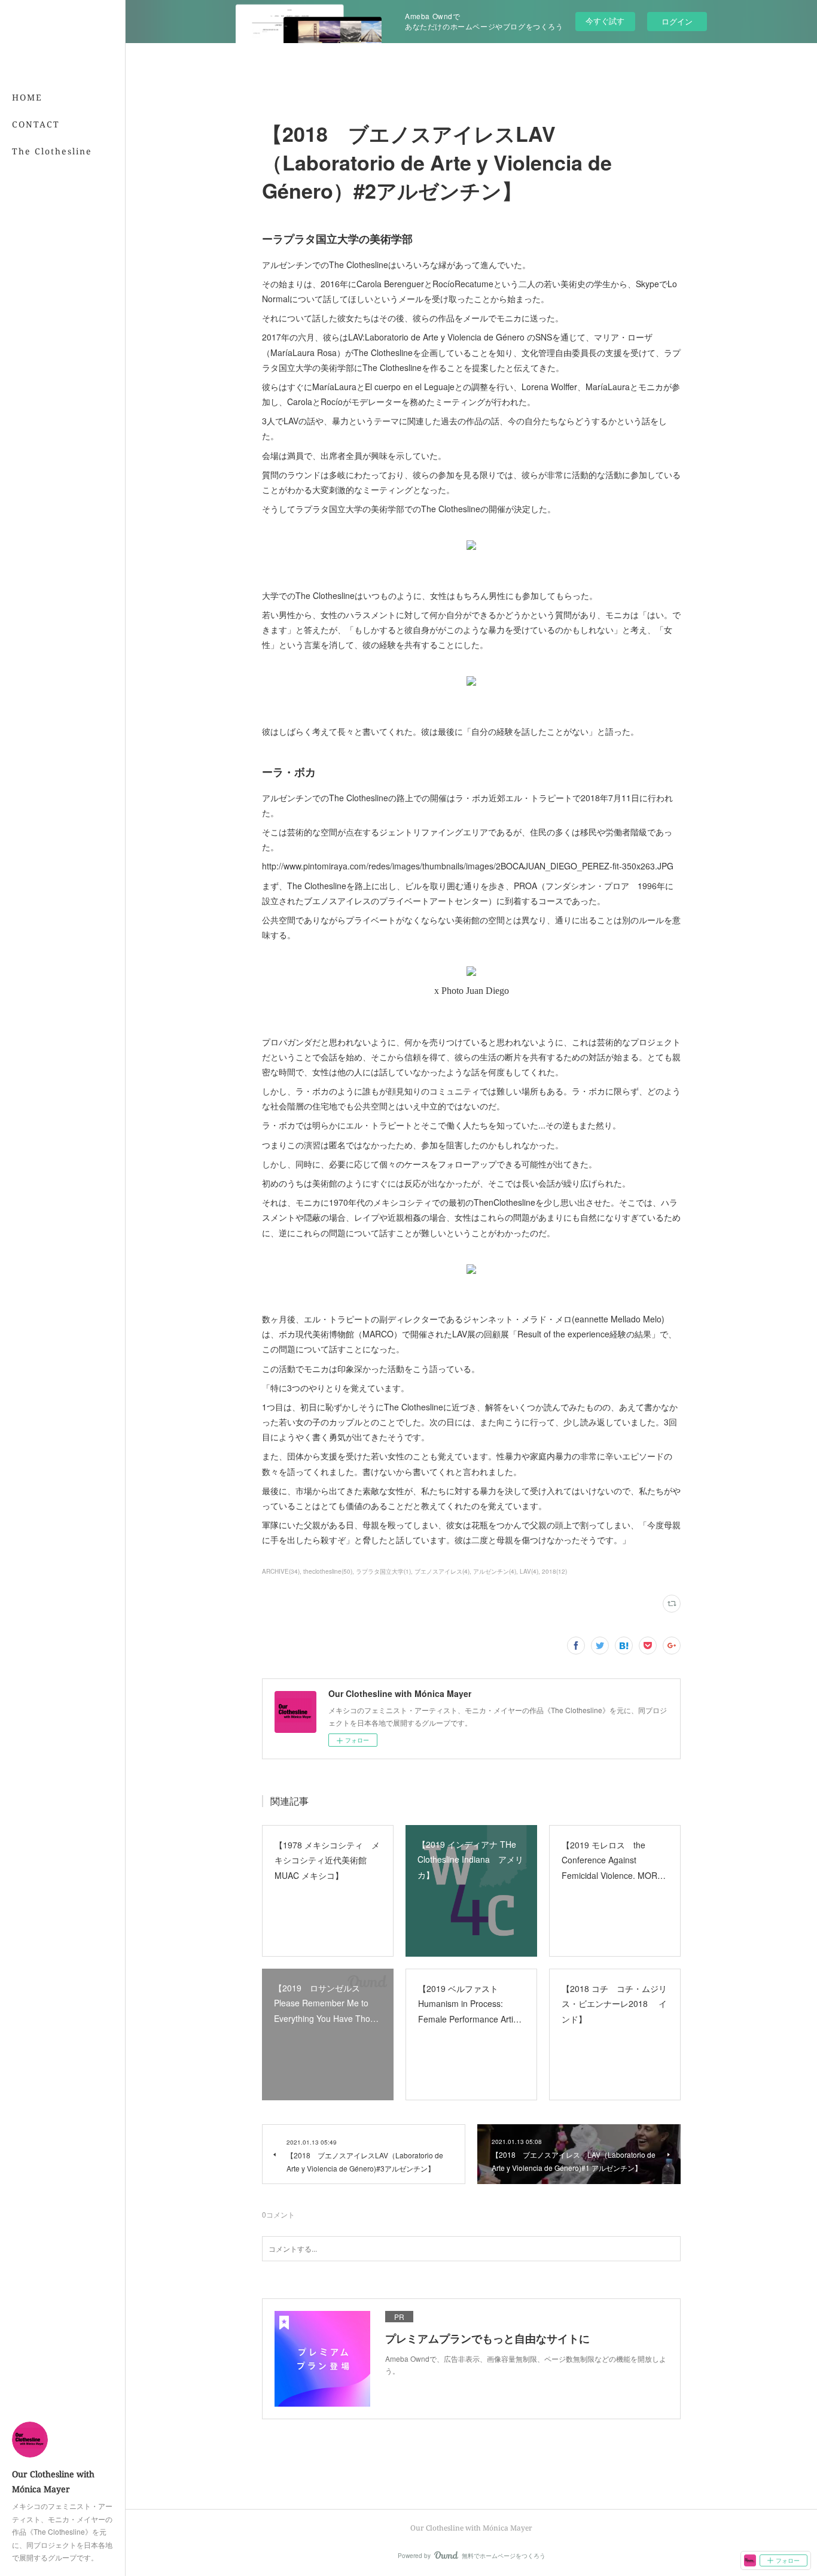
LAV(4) (529, 1571)
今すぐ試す (605, 21)
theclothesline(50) (328, 1571)
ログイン (677, 21)
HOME (27, 97)
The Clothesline (52, 151)
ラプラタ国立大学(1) (383, 1571)
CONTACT (36, 124)
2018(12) (554, 1571)
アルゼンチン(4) (495, 1571)
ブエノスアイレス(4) (442, 1571)
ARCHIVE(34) (281, 1571)
